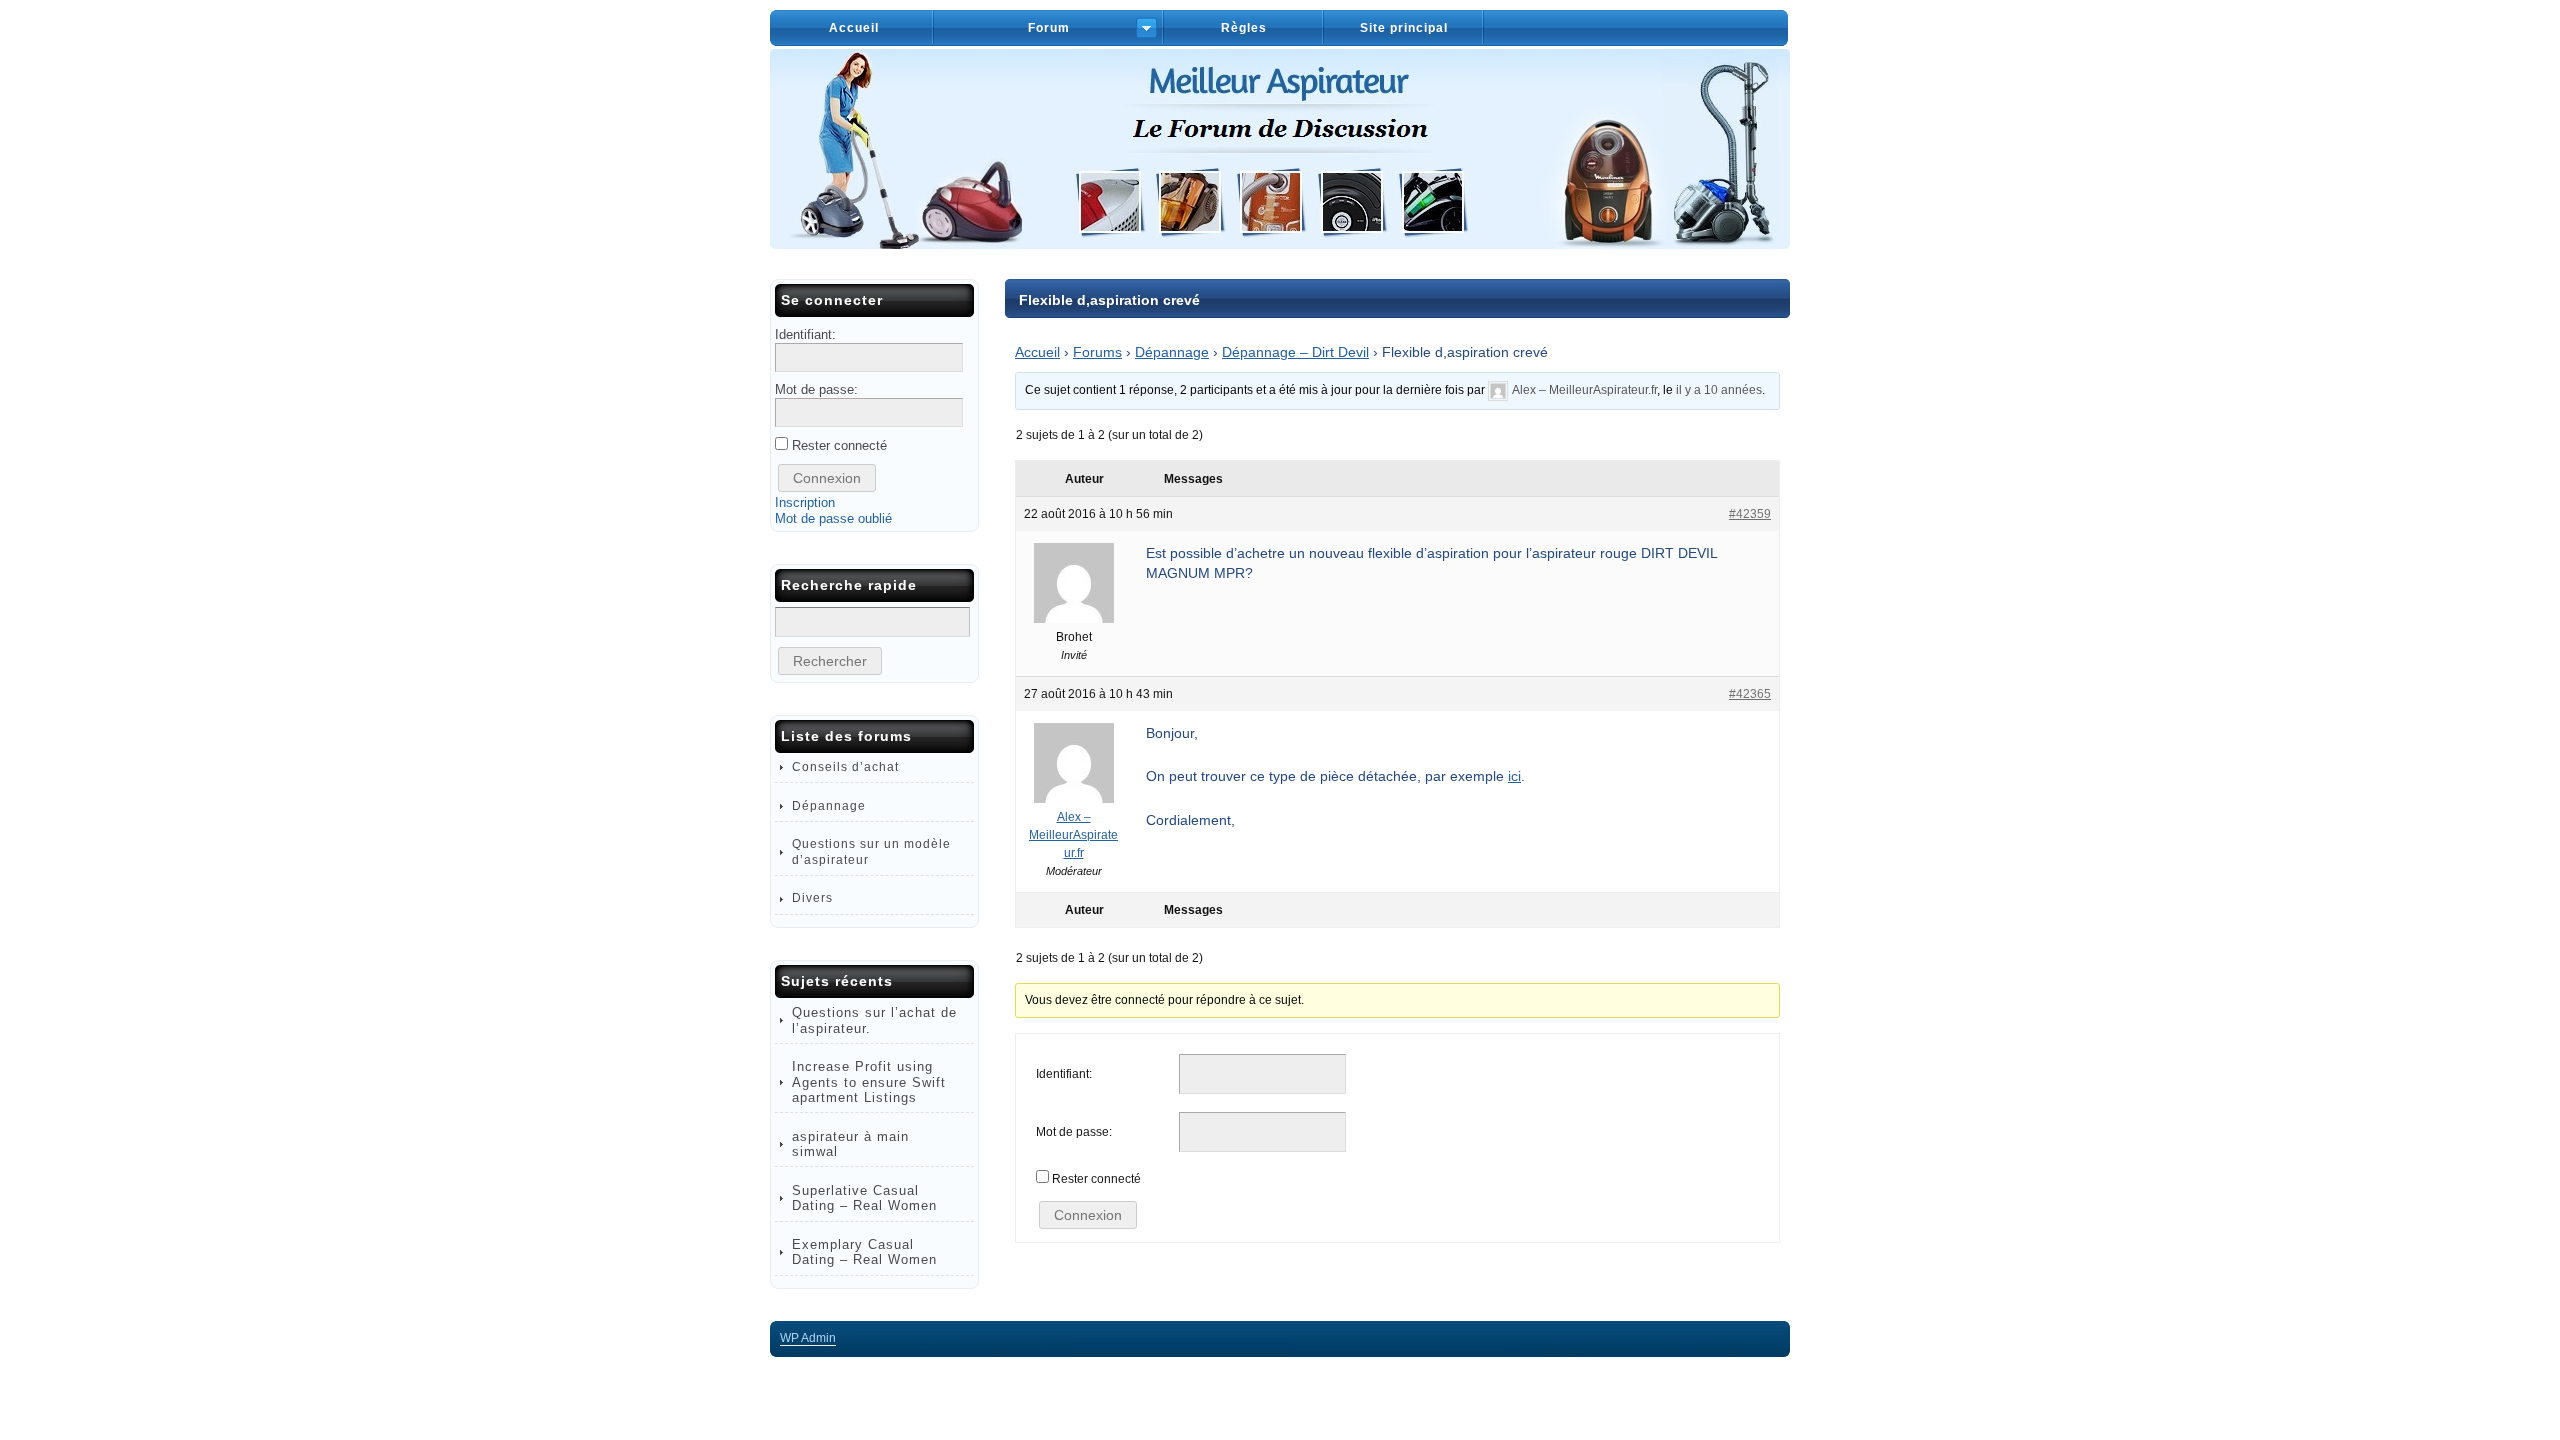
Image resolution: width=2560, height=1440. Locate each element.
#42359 (1750, 514)
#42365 (1750, 694)
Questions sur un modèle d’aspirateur (871, 851)
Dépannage (1172, 352)
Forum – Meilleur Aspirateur (1280, 149)
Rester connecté (1096, 1179)
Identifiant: (1064, 1074)
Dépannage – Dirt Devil (1295, 352)
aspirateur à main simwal (850, 1144)
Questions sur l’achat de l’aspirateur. (874, 1020)
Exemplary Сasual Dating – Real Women (864, 1252)
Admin (808, 1338)
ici (1514, 776)
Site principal (1404, 28)
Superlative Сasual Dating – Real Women (864, 1198)
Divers (812, 898)
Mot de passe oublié (833, 518)
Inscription (805, 502)
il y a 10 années (1719, 390)
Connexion (1088, 1215)
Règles (1244, 28)
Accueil (854, 28)
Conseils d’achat (845, 767)
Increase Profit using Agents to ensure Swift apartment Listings (869, 1082)
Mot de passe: (1074, 1132)
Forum (1049, 28)
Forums (1097, 352)
